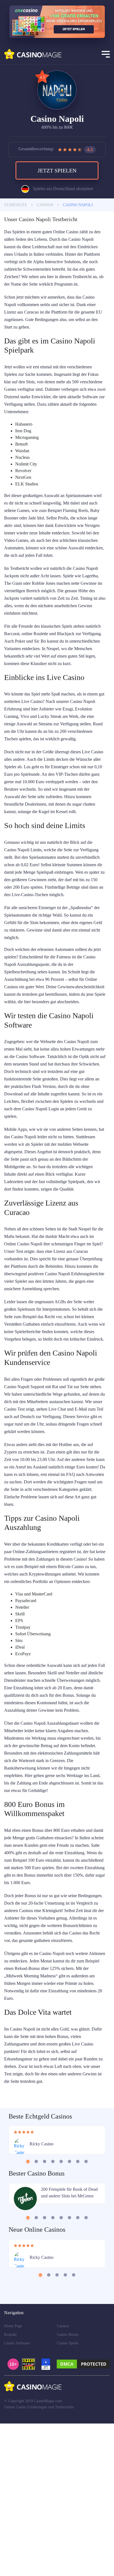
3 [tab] (45, 2312)
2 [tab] (36, 2312)
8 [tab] (86, 2312)
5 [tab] (61, 2312)
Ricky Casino (42, 2296)
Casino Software (18, 2496)
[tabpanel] (57, 2292)
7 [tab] (78, 2312)
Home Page (14, 2479)
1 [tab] (28, 2312)
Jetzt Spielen (57, 173)
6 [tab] (70, 2312)
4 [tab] (53, 2312)
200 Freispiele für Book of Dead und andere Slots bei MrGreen (65, 2349)
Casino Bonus (69, 2487)
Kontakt (11, 2487)
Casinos (64, 2479)
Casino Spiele (69, 2496)
